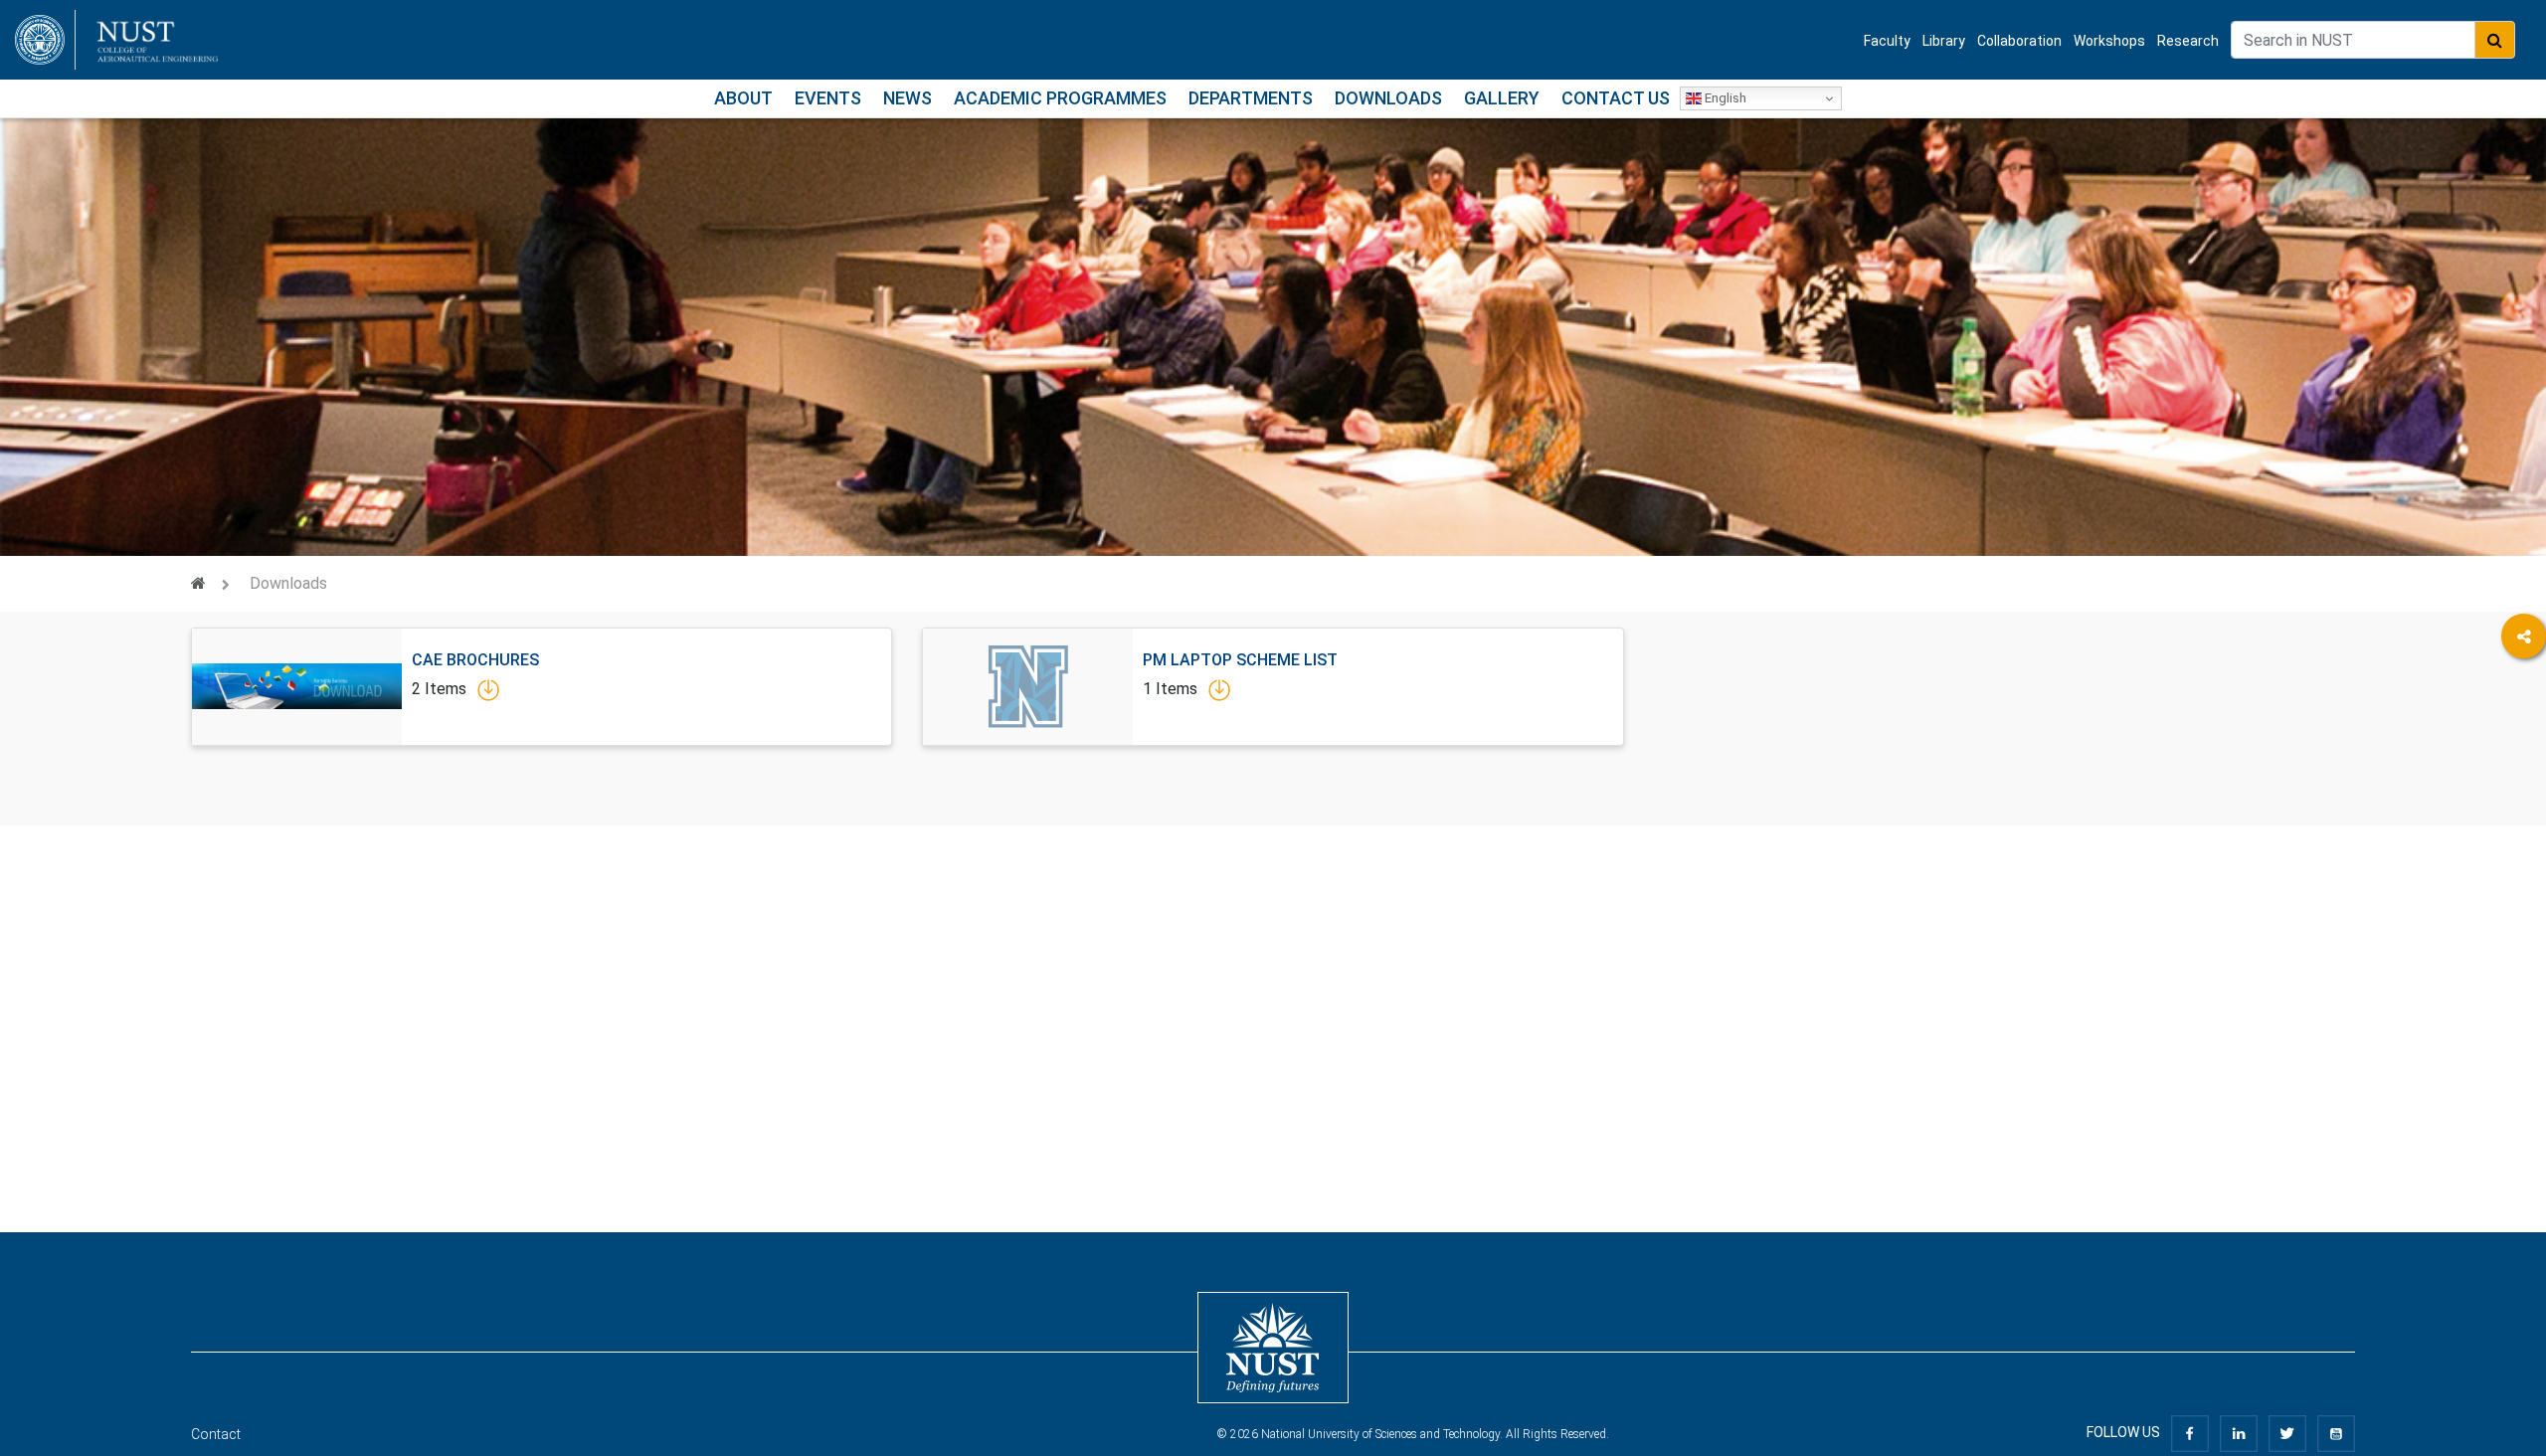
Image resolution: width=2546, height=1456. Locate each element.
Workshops (2109, 41)
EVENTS (828, 98)
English (1724, 98)
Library (1944, 41)
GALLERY (1502, 98)
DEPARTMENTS (1251, 98)
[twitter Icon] (2287, 1432)
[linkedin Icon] (2239, 1432)
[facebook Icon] (2190, 1432)
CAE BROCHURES (475, 660)
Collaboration (2019, 41)
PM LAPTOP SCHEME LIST (1240, 660)
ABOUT (743, 98)
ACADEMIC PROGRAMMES (1060, 98)
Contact (216, 1434)
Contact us (1616, 98)
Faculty (1887, 41)
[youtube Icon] (2336, 1432)
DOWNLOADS (1388, 98)
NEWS (908, 98)
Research (2188, 41)
